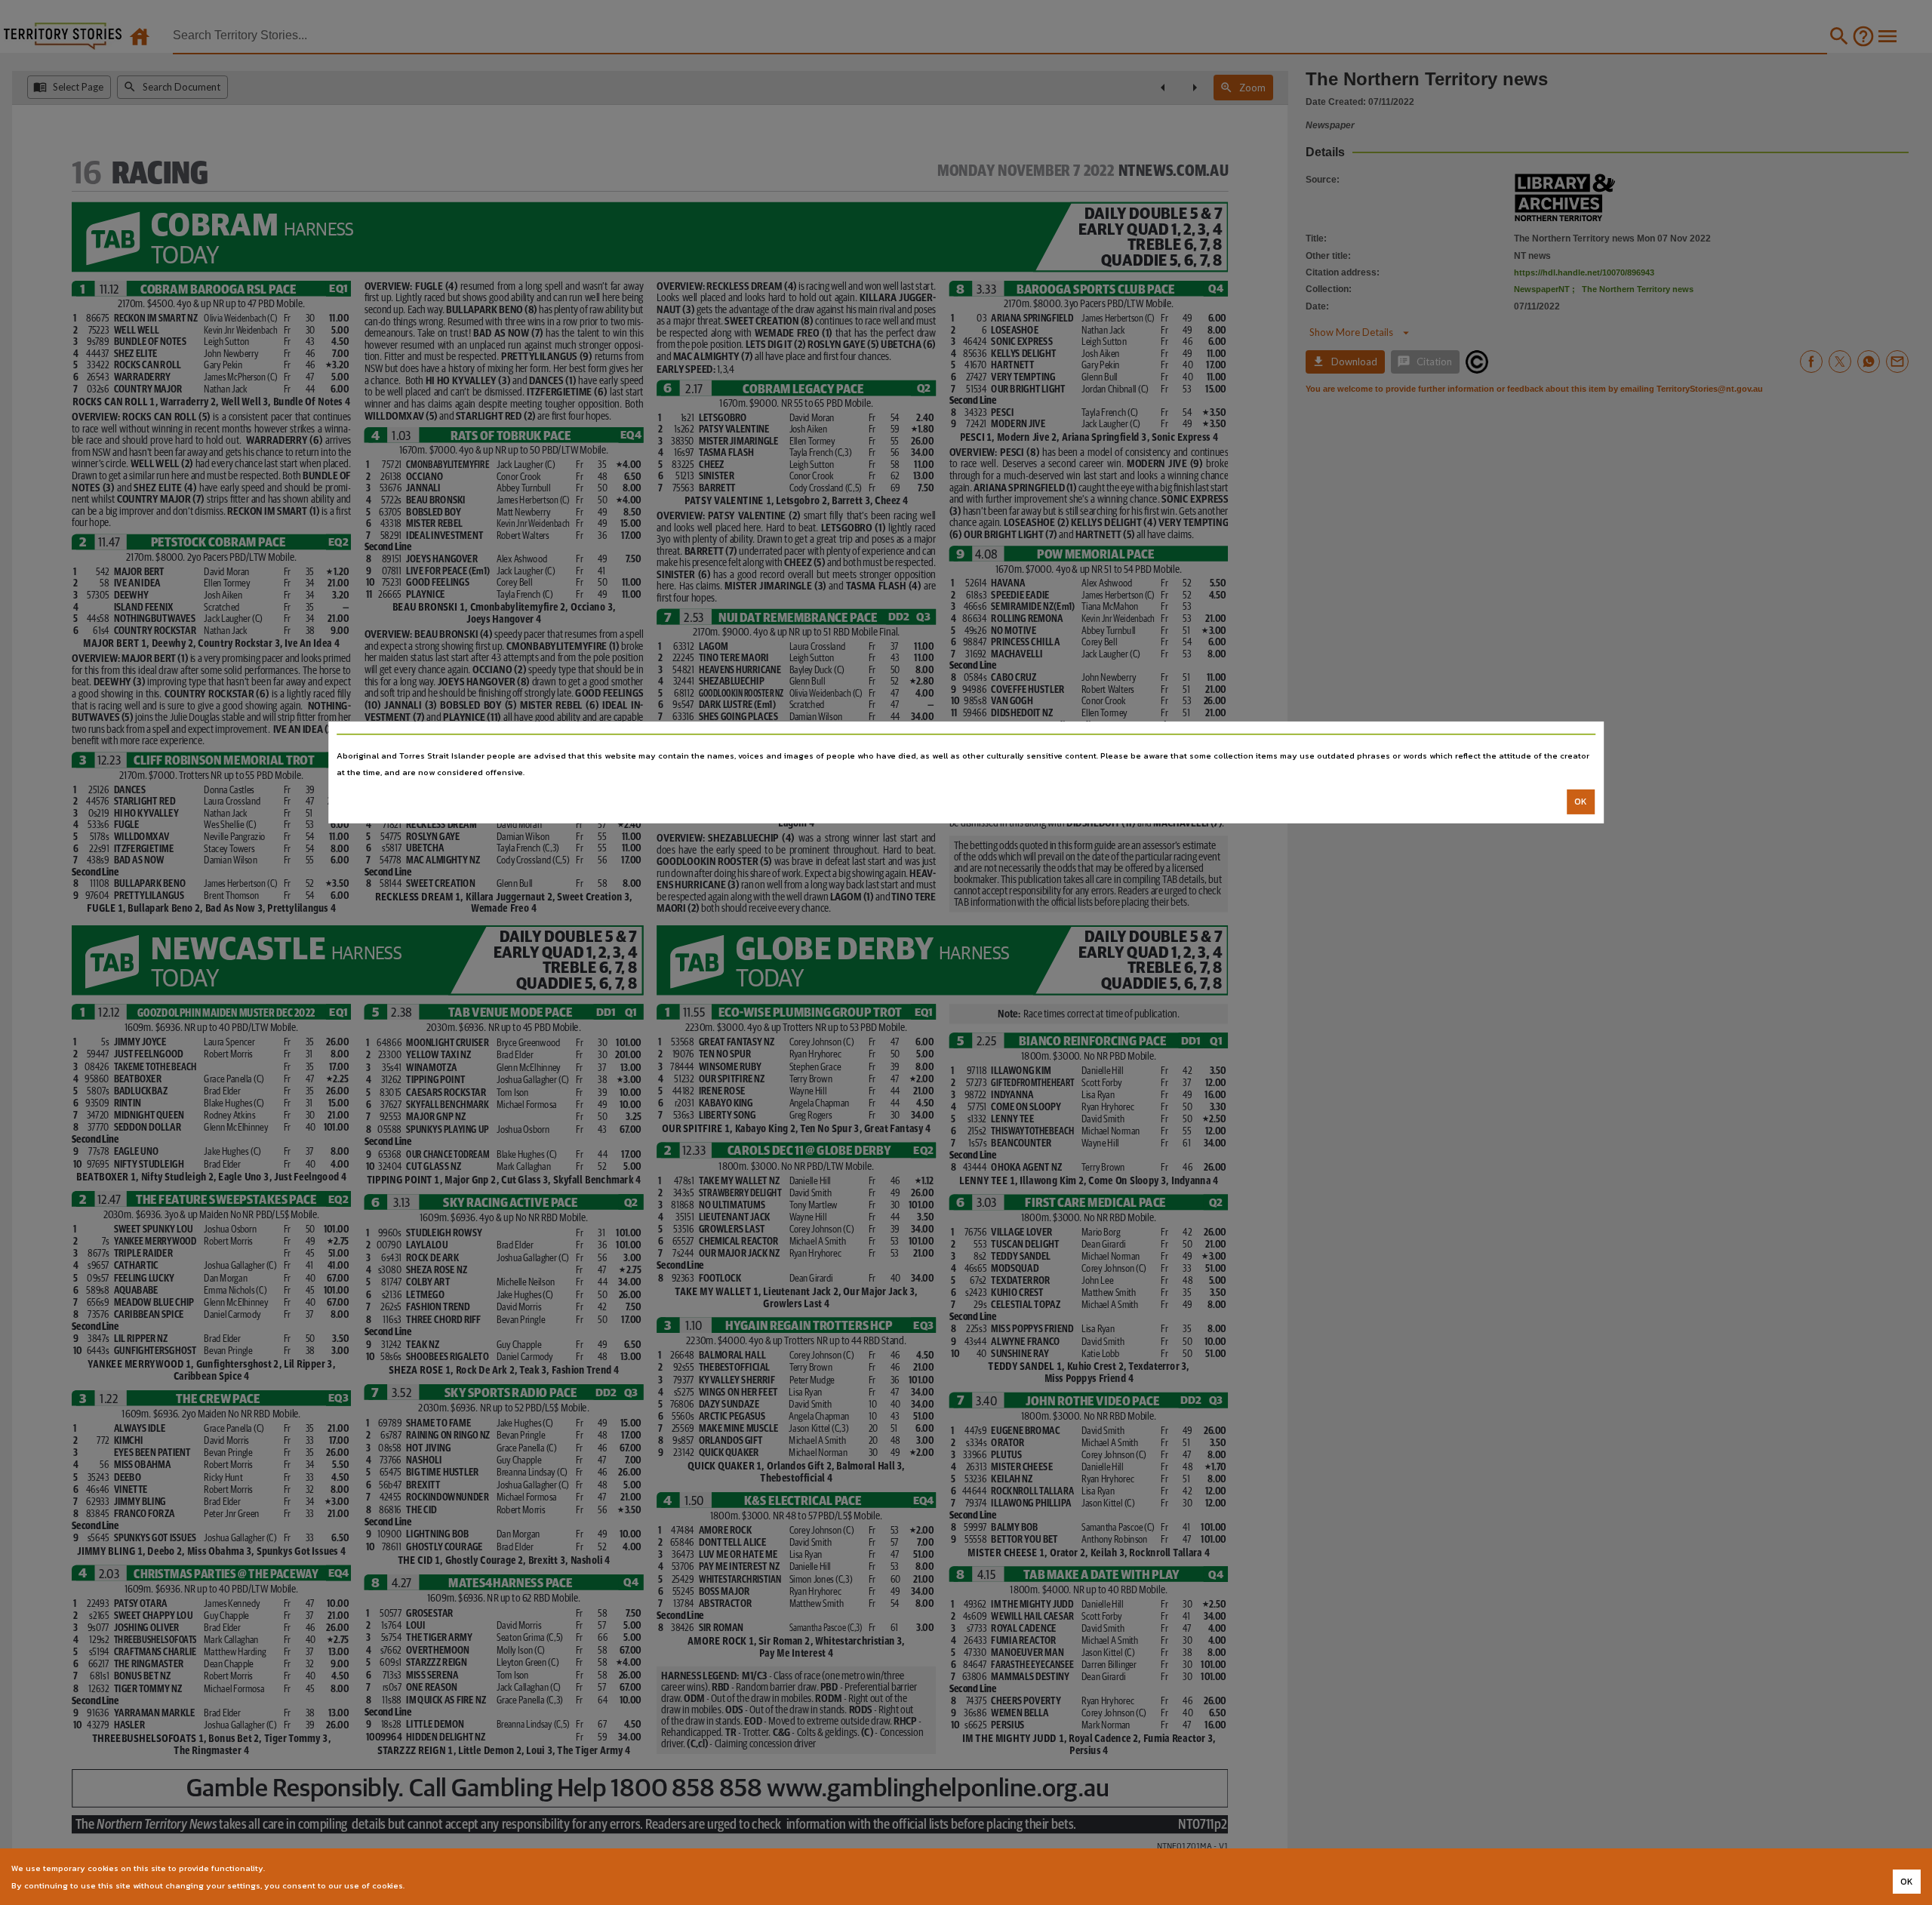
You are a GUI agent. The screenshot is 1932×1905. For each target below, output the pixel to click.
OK (1581, 802)
